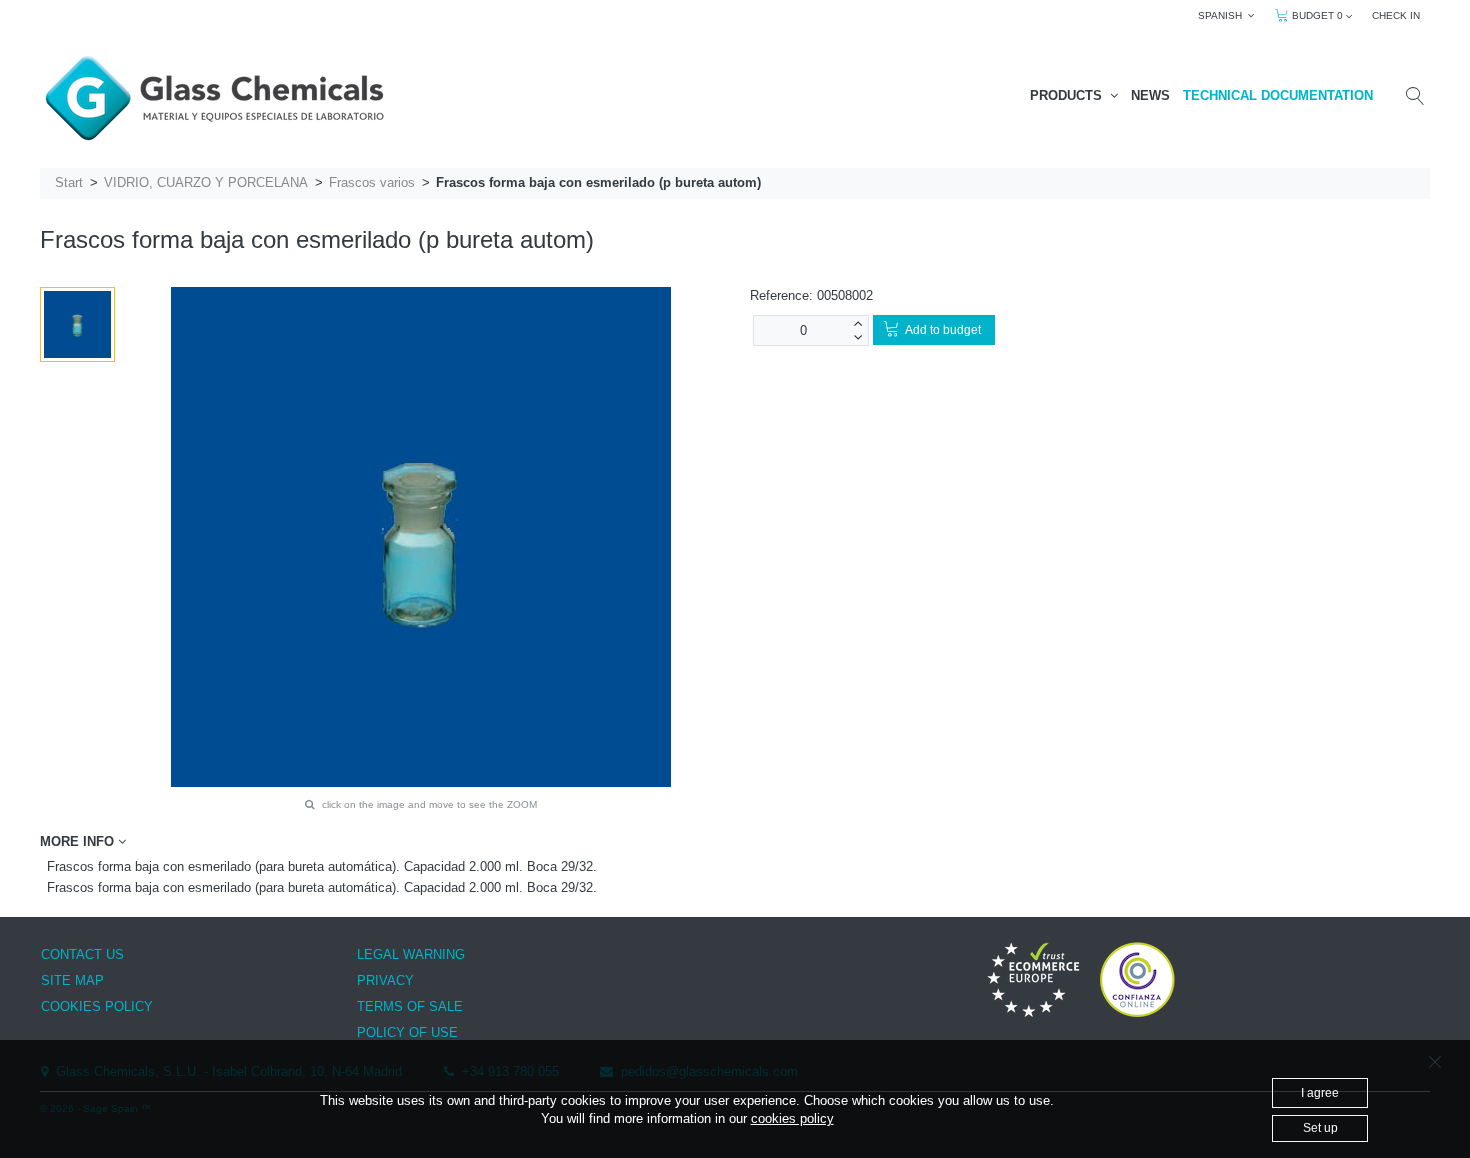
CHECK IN (1396, 15)
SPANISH (1223, 15)
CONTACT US (82, 954)
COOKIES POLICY (97, 1006)
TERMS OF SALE (410, 1006)
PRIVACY (385, 980)
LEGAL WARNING (411, 954)
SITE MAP (72, 980)
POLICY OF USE (407, 1032)
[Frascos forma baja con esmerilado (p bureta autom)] (77, 324)
